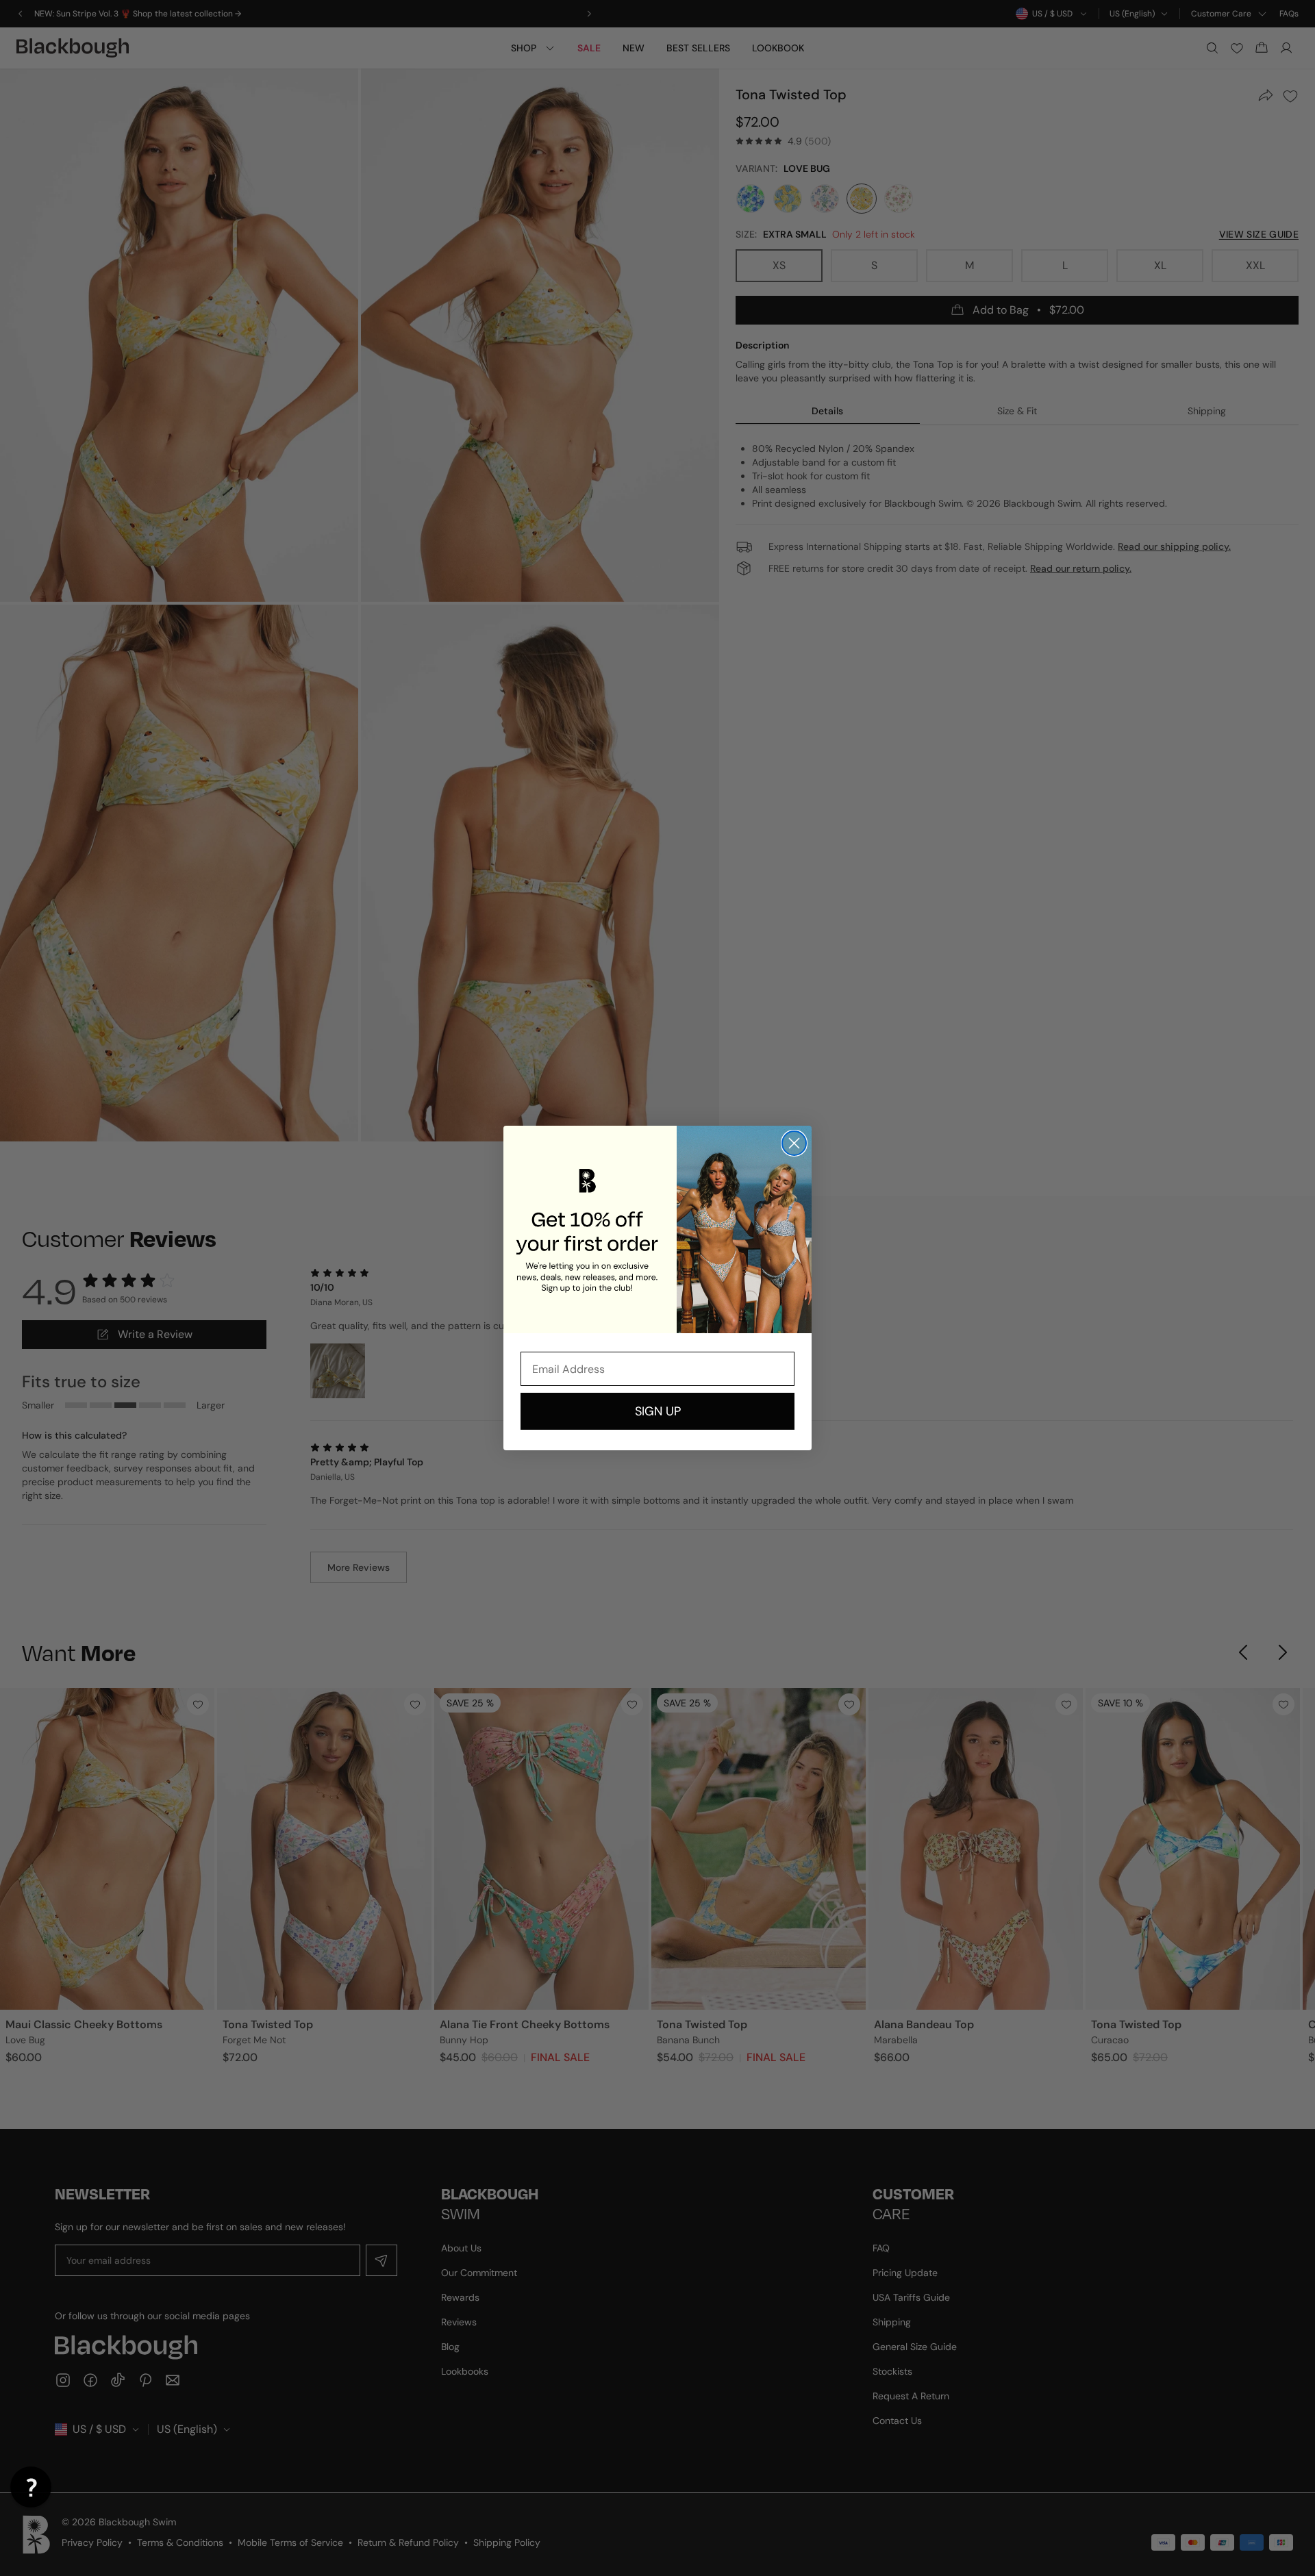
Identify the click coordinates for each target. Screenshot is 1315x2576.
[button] (31, 2487)
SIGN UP (658, 1411)
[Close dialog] (794, 1143)
